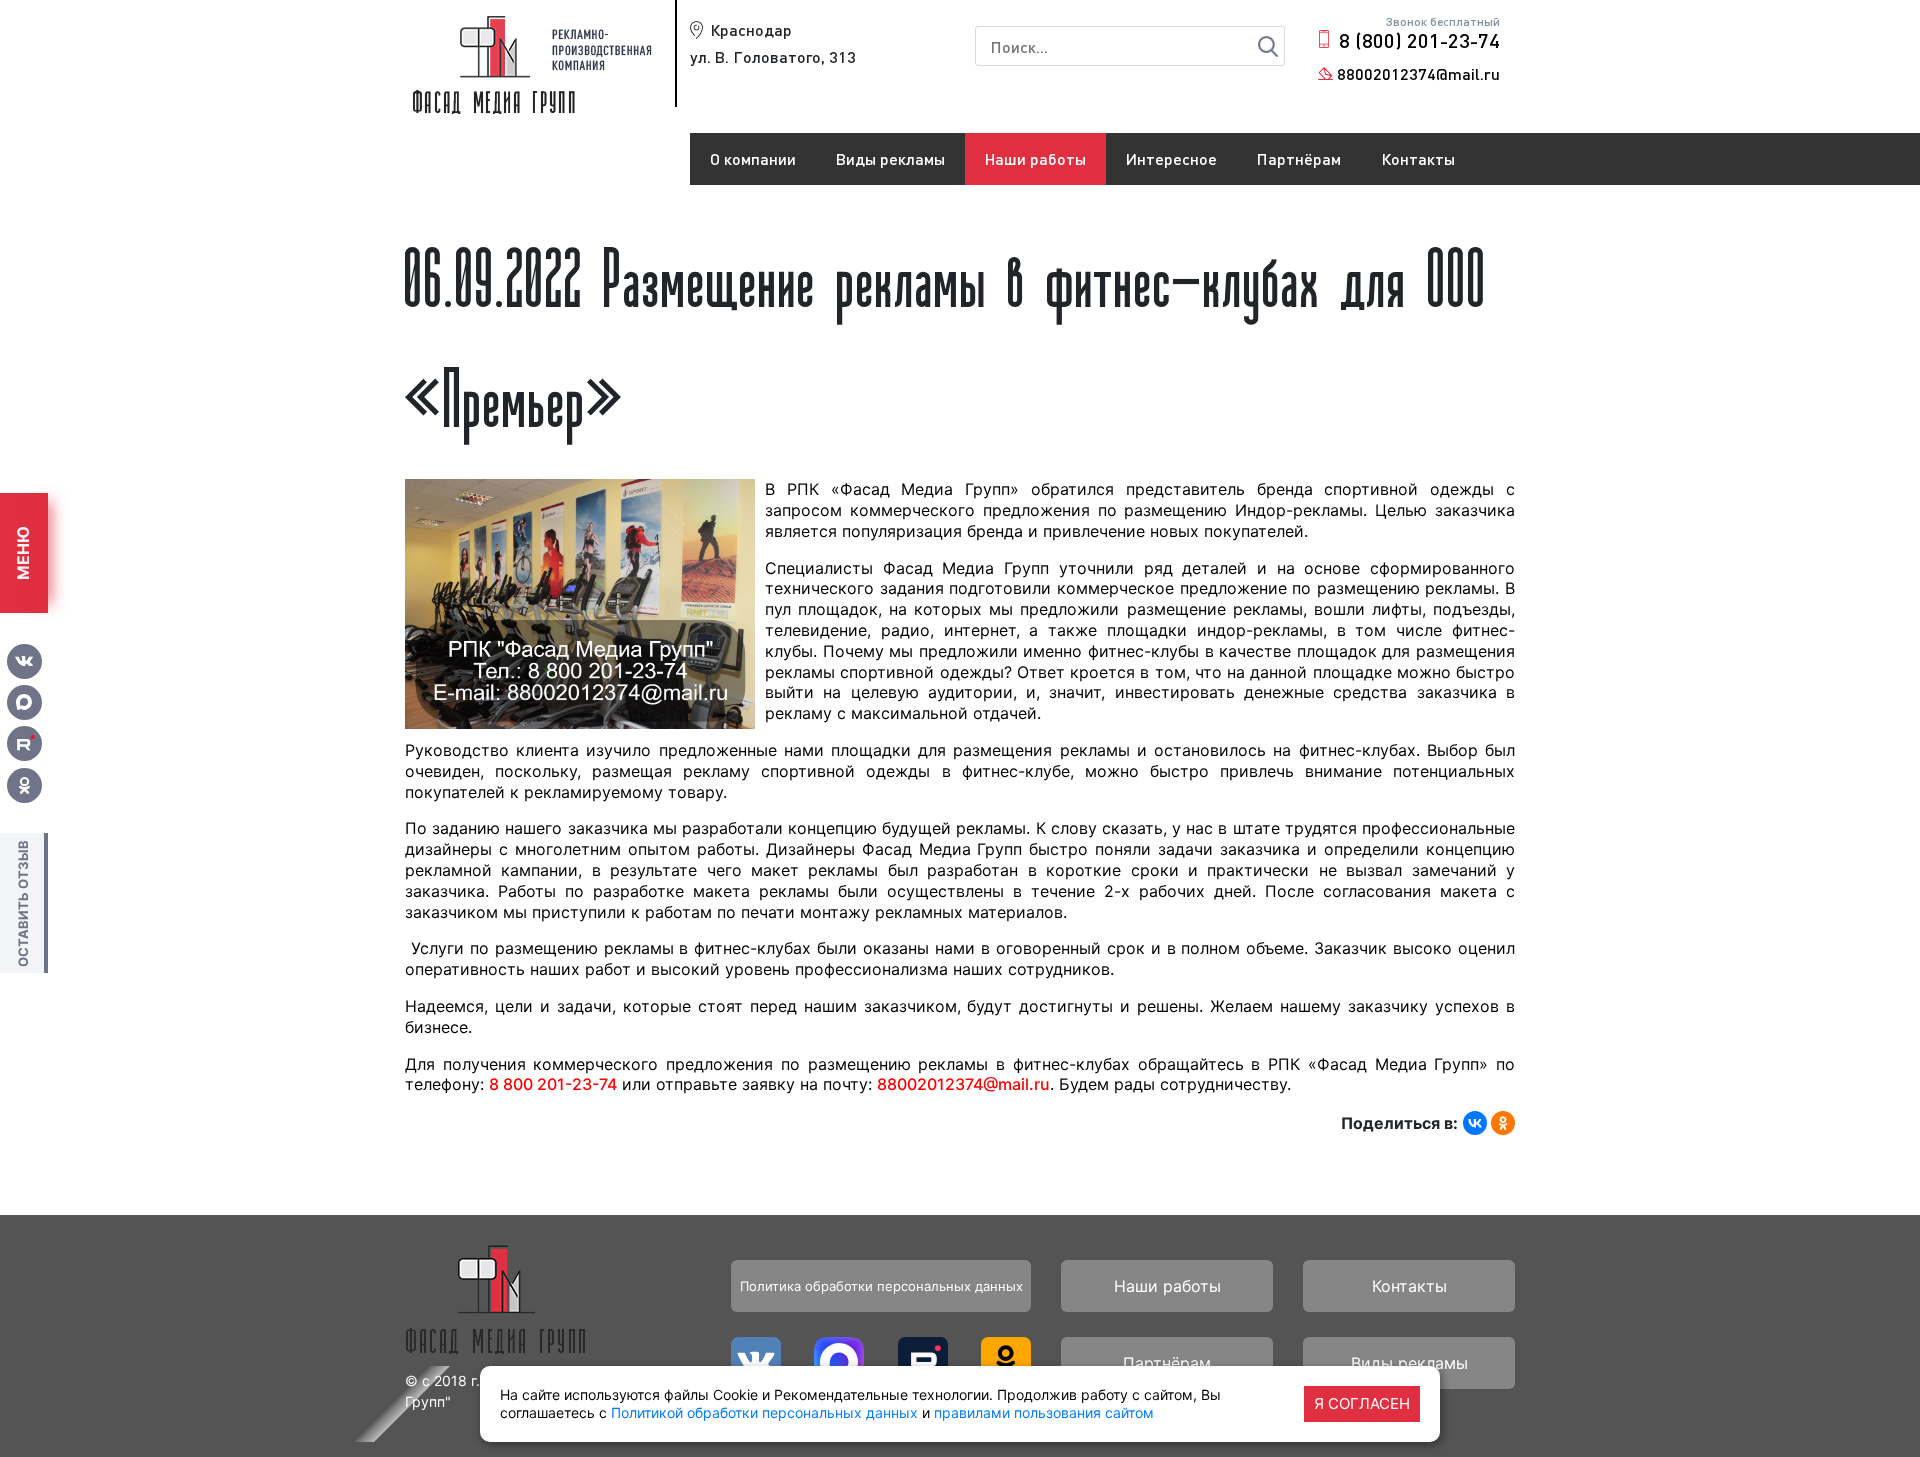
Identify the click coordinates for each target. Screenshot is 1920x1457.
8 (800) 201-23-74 (1419, 40)
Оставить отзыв (23, 902)
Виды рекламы (890, 158)
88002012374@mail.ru (1418, 73)
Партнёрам (1299, 158)
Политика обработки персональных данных (881, 1286)
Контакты (1418, 158)
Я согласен (1362, 1403)
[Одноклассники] (1503, 1123)
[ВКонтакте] (1475, 1123)
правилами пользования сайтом (1044, 1412)
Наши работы (1035, 158)
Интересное (1171, 158)
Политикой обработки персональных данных (764, 1412)
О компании (753, 158)
